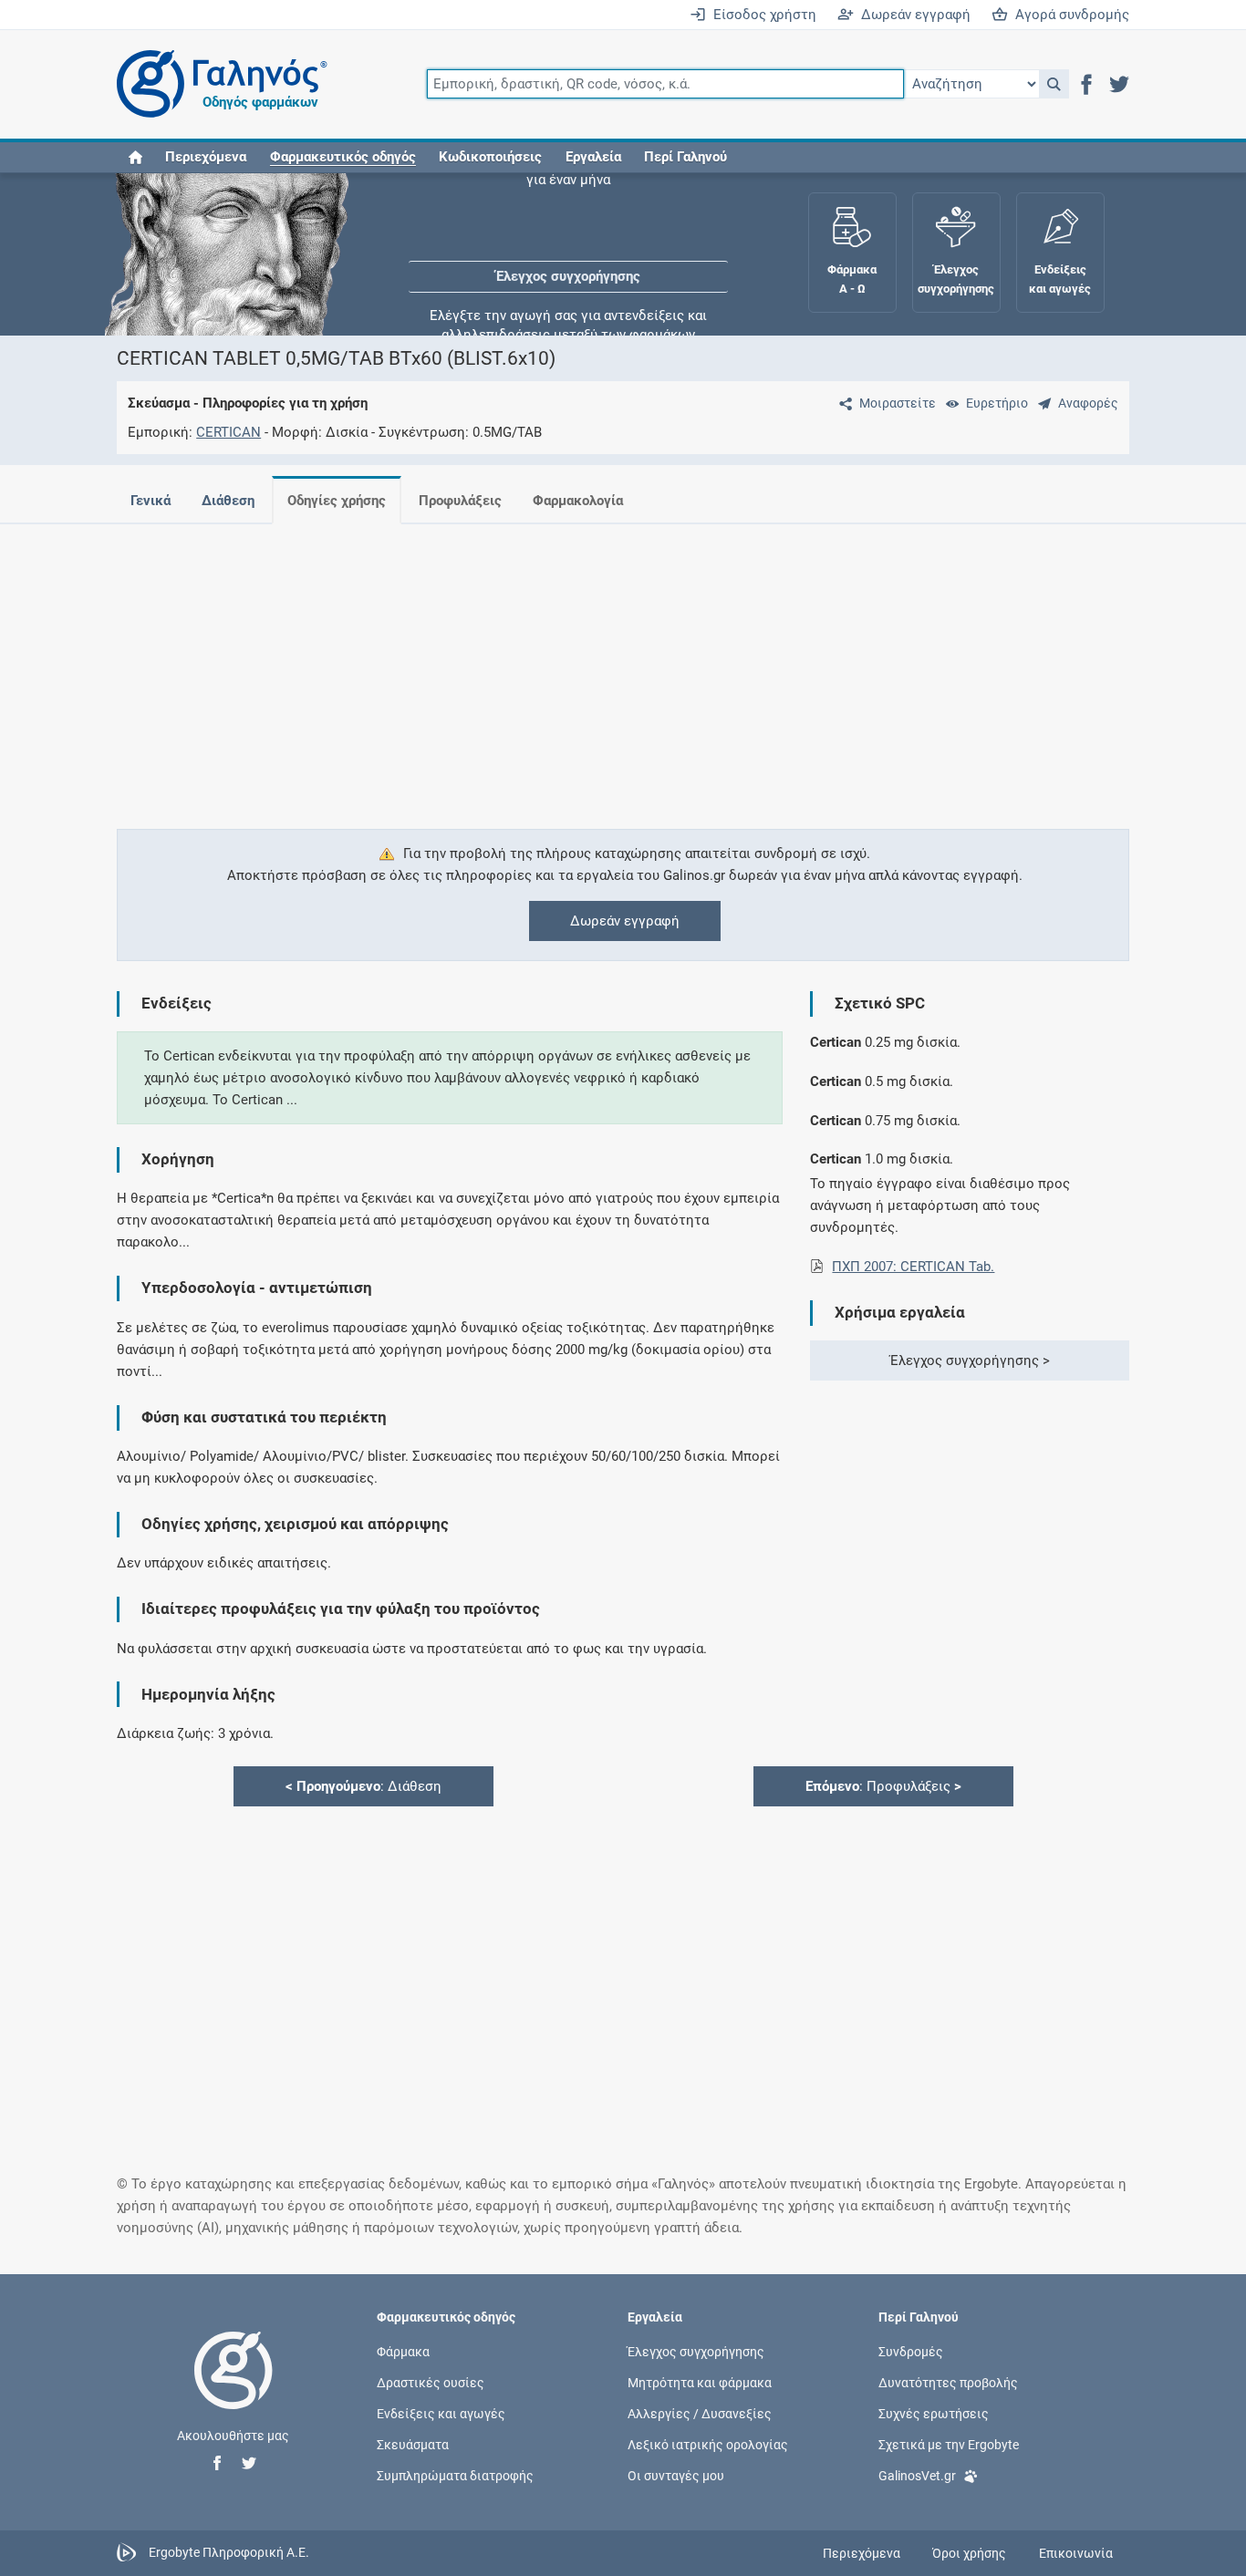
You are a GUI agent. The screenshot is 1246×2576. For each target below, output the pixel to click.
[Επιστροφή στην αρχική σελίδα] (234, 2389)
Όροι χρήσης (969, 2553)
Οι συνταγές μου (676, 2476)
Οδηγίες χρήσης (337, 501)
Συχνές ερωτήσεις (934, 2413)
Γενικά (151, 501)
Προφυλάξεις (460, 501)
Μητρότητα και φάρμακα (700, 2382)
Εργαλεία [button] (593, 157)
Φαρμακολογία (578, 501)
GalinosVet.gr (917, 2476)
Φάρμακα (403, 2351)
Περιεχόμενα (206, 157)
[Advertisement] (623, 666)
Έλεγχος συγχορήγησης (568, 228)
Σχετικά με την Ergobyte (949, 2445)
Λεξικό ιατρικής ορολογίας (708, 2445)
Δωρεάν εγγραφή (912, 15)
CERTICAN (228, 432)
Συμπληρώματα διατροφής (455, 2476)
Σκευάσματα (413, 2445)
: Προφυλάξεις (883, 1786)
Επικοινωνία (1076, 2553)
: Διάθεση (363, 1786)
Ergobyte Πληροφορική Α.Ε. (229, 2552)
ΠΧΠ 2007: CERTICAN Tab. (913, 1267)
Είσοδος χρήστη (761, 15)
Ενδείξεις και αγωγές (441, 2413)
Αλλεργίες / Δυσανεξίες (700, 2413)
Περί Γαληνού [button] (685, 157)
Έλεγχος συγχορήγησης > (970, 1360)
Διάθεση (228, 501)
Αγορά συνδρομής (1069, 15)
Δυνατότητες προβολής (948, 2382)
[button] (1054, 84)
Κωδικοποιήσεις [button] (490, 157)
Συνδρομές (911, 2351)
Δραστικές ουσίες (431, 2382)
